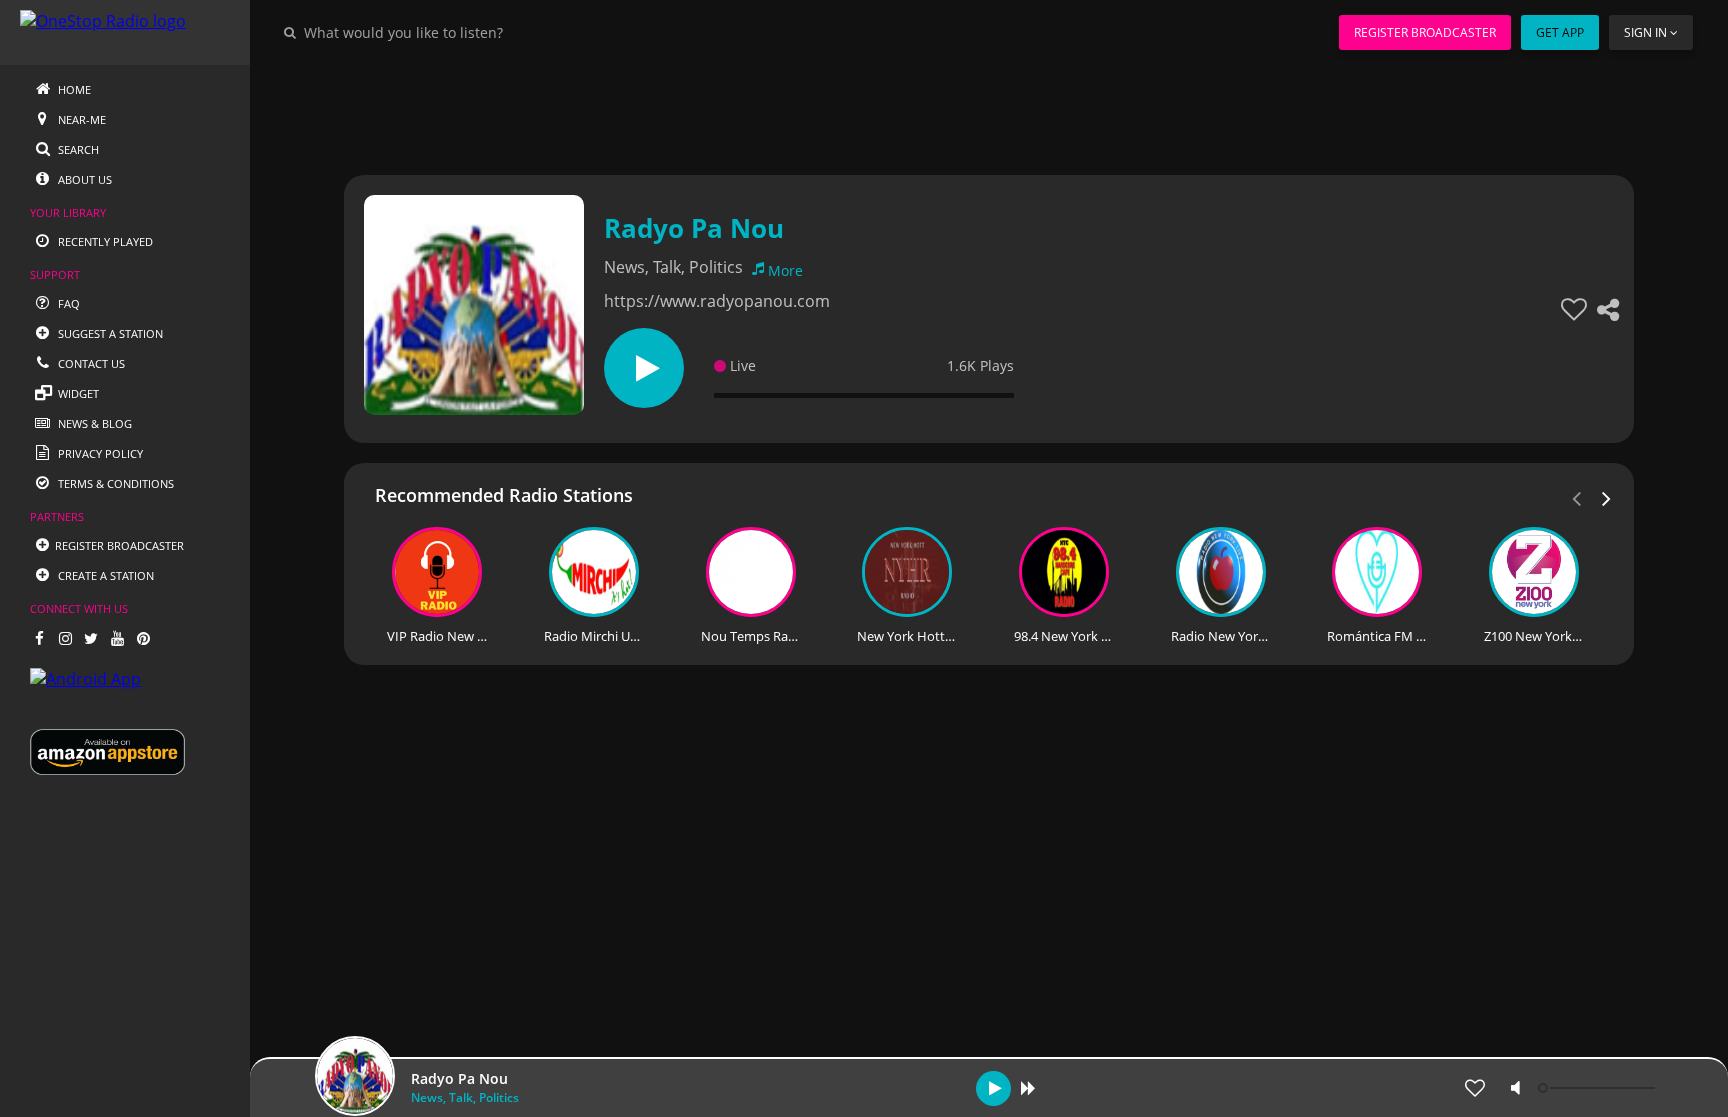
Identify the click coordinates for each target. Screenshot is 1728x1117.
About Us (83, 179)
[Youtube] (117, 638)
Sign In (1645, 32)
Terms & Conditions (114, 483)
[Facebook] (39, 638)
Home (73, 89)
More (785, 270)
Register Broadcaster (1425, 32)
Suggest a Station (109, 333)
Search (77, 149)
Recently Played (104, 241)
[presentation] (1607, 497)
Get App (1560, 32)
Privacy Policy (99, 453)
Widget (77, 393)
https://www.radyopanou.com (717, 301)
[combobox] (464, 32)
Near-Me (80, 119)
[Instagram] (65, 638)
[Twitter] (91, 638)
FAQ (67, 303)
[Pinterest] (143, 638)
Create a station (104, 575)
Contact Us (90, 363)
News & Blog (93, 423)
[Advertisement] (934, 110)
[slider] (1599, 1088)
